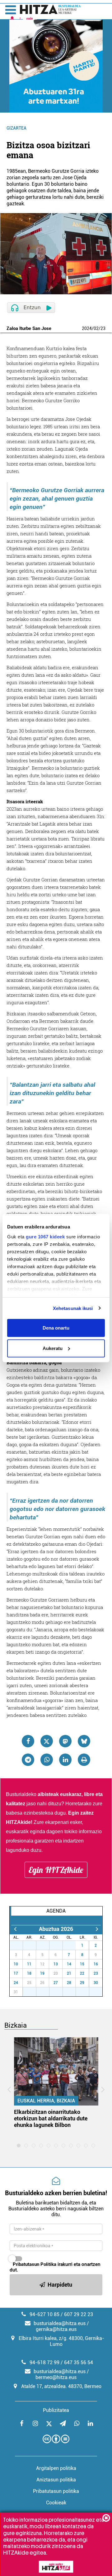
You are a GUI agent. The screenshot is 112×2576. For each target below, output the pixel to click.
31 (72, 1945)
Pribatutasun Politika (35, 2264)
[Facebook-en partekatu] (28, 1741)
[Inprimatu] (84, 1760)
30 (59, 1945)
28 (33, 1945)
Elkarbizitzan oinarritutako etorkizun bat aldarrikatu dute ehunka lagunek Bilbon (51, 2118)
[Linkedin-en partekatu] (65, 1760)
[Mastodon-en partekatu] (65, 1741)
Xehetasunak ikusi (73, 1308)
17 (16, 1973)
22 (82, 1973)
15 (82, 1964)
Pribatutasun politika (56, 2491)
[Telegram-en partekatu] (28, 1760)
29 (46, 1945)
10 (16, 1964)
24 (16, 1983)
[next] (97, 1929)
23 (103, 328)
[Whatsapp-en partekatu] (47, 1760)
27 (20, 1945)
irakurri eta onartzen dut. (55, 2267)
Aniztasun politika (56, 2480)
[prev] (15, 1929)
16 (96, 1964)
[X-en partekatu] (47, 1741)
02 (96, 328)
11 (29, 1964)
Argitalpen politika (56, 2468)
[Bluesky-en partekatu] (84, 1741)
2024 (87, 328)
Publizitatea (56, 2410)
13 (56, 1964)
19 (42, 1973)
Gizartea (16, 128)
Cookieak (56, 2503)
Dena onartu (56, 1328)
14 (69, 1964)
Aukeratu (53, 1348)
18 (29, 1973)
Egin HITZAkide (56, 1870)
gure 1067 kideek (45, 1236)
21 (69, 1973)
